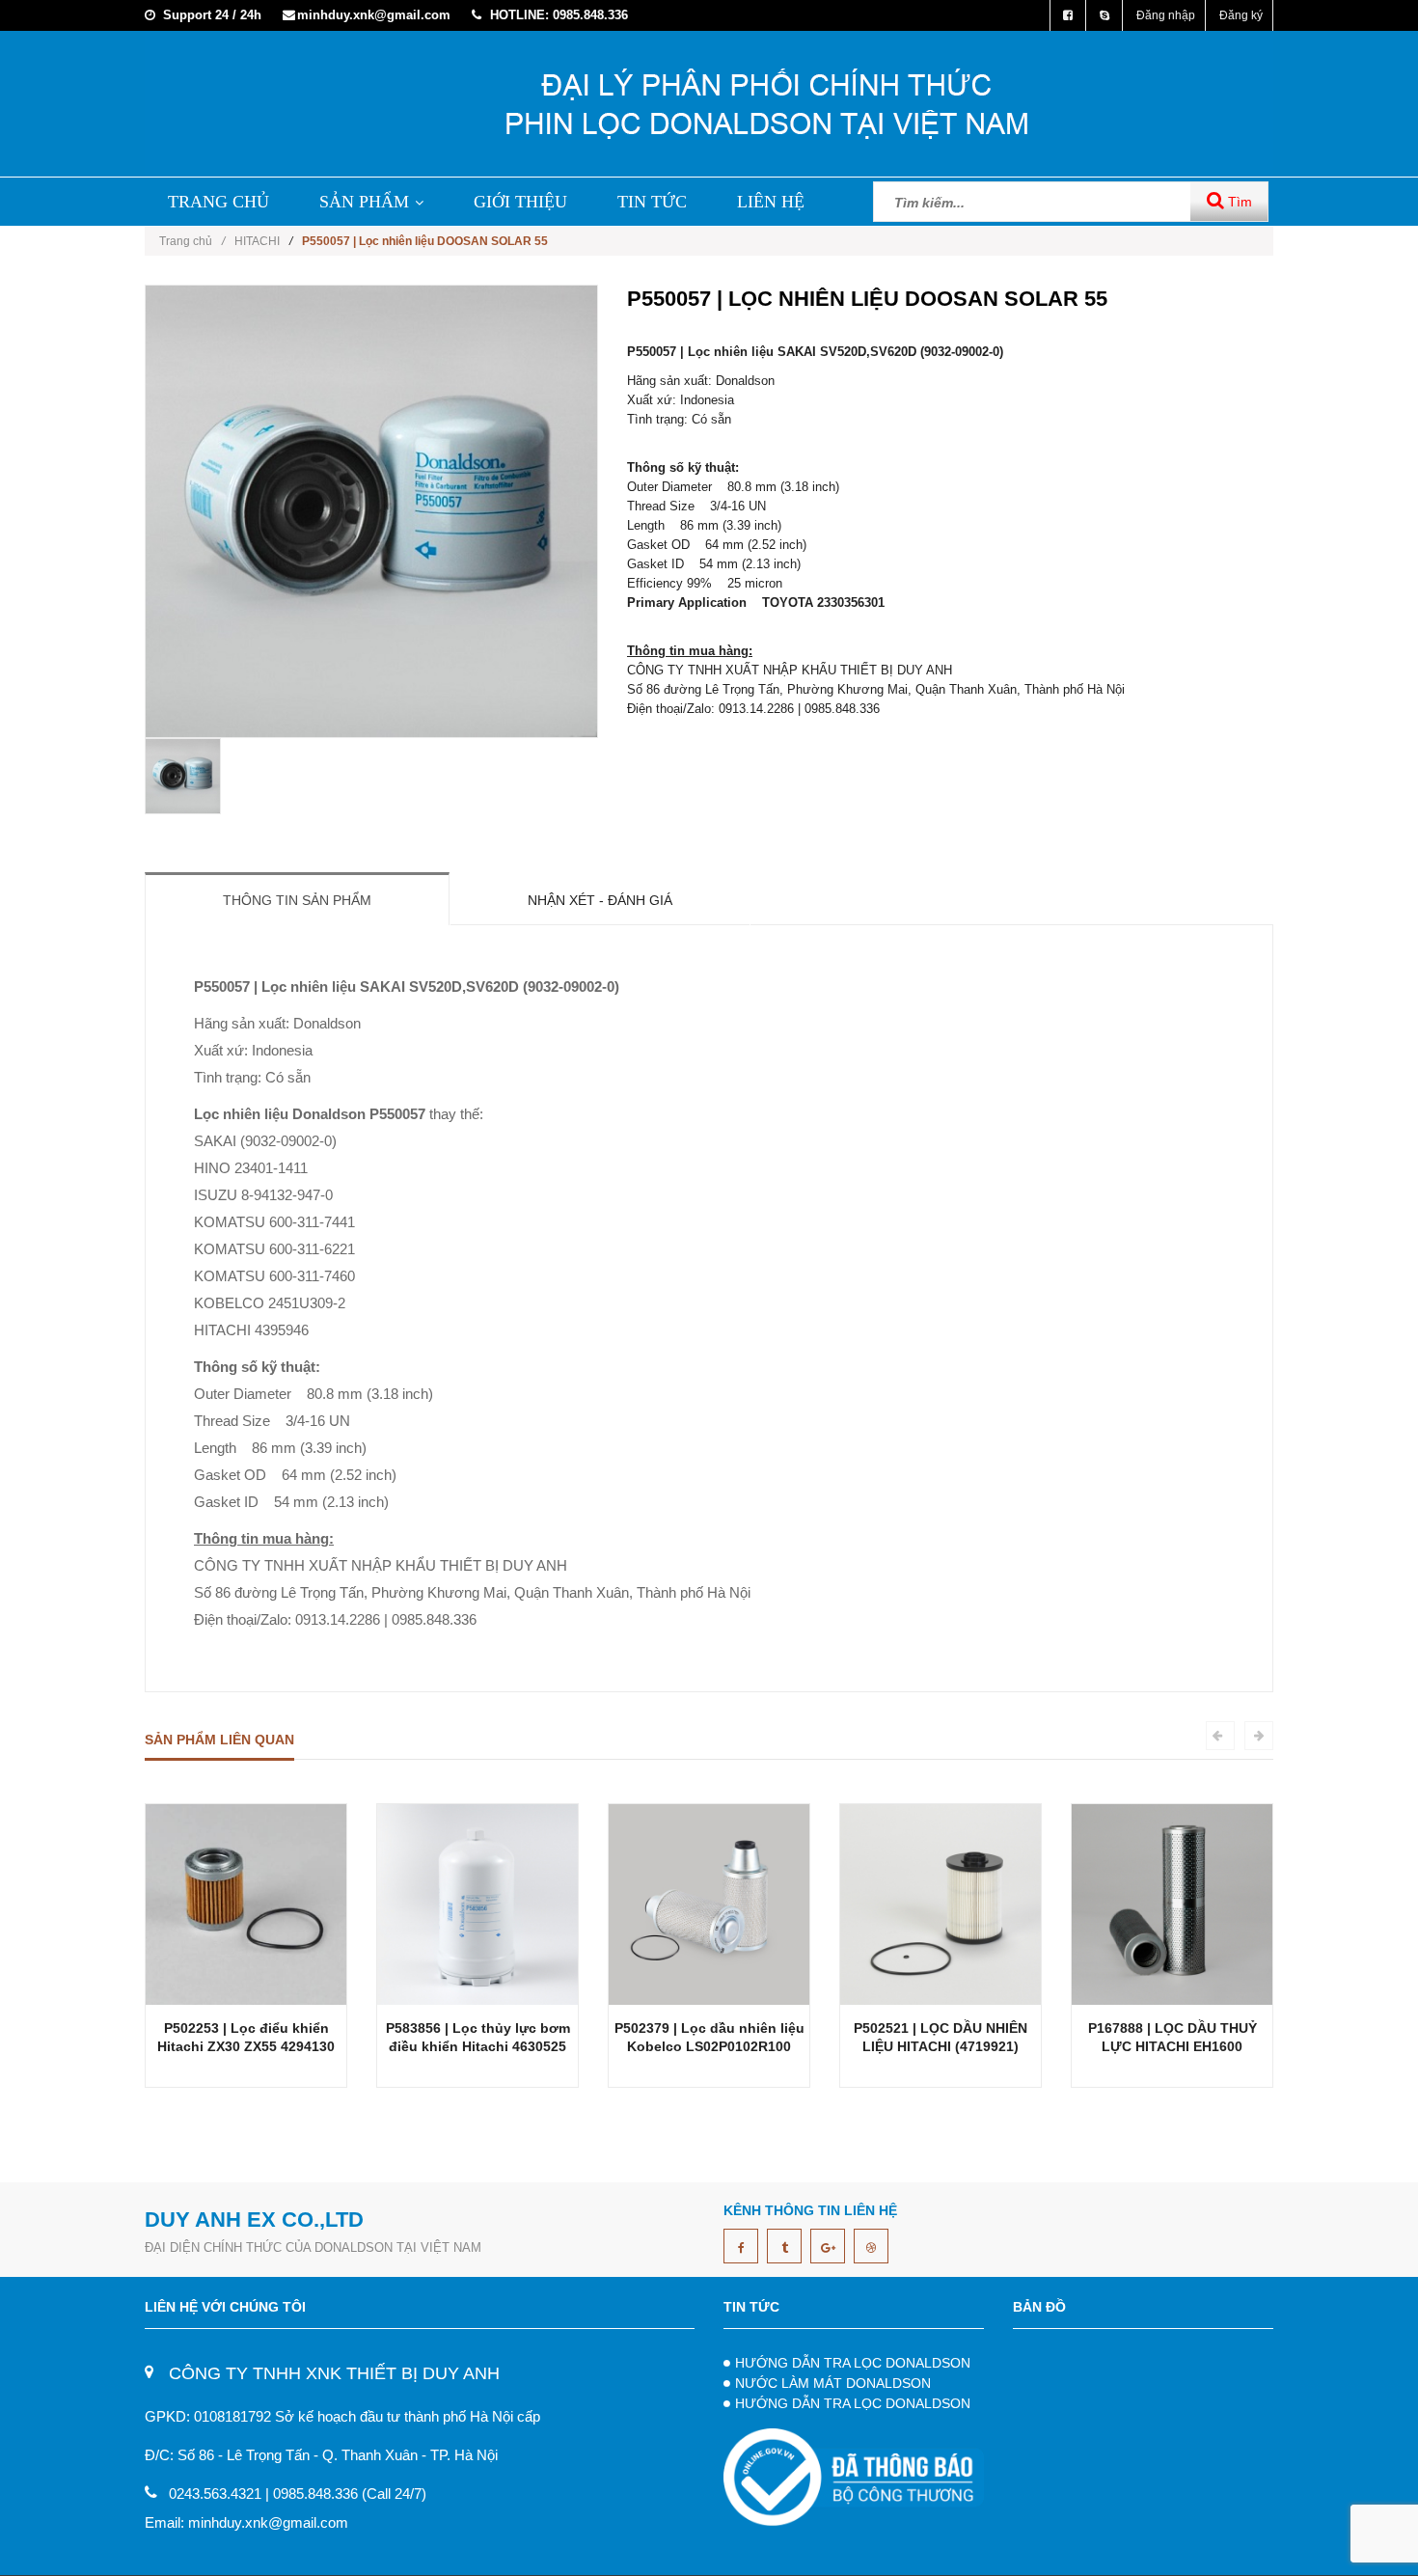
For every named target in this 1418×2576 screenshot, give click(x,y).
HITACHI (257, 241)
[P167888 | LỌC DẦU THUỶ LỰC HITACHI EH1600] (1172, 1903)
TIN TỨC (652, 202)
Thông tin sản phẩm (297, 900)
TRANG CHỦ (218, 202)
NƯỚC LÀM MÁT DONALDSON (833, 2383)
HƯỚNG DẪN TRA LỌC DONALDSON (853, 2363)
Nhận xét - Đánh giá (600, 900)
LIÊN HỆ (771, 202)
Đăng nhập (1166, 15)
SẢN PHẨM (364, 202)
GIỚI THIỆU (520, 202)
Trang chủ (192, 241)
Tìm (1238, 202)
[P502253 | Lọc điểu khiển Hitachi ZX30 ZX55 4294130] (246, 1903)
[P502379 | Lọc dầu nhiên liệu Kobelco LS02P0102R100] (709, 1903)
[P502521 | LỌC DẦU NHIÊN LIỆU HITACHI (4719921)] (941, 1903)
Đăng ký (1241, 15)
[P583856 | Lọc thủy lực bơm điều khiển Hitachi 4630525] (477, 1903)
